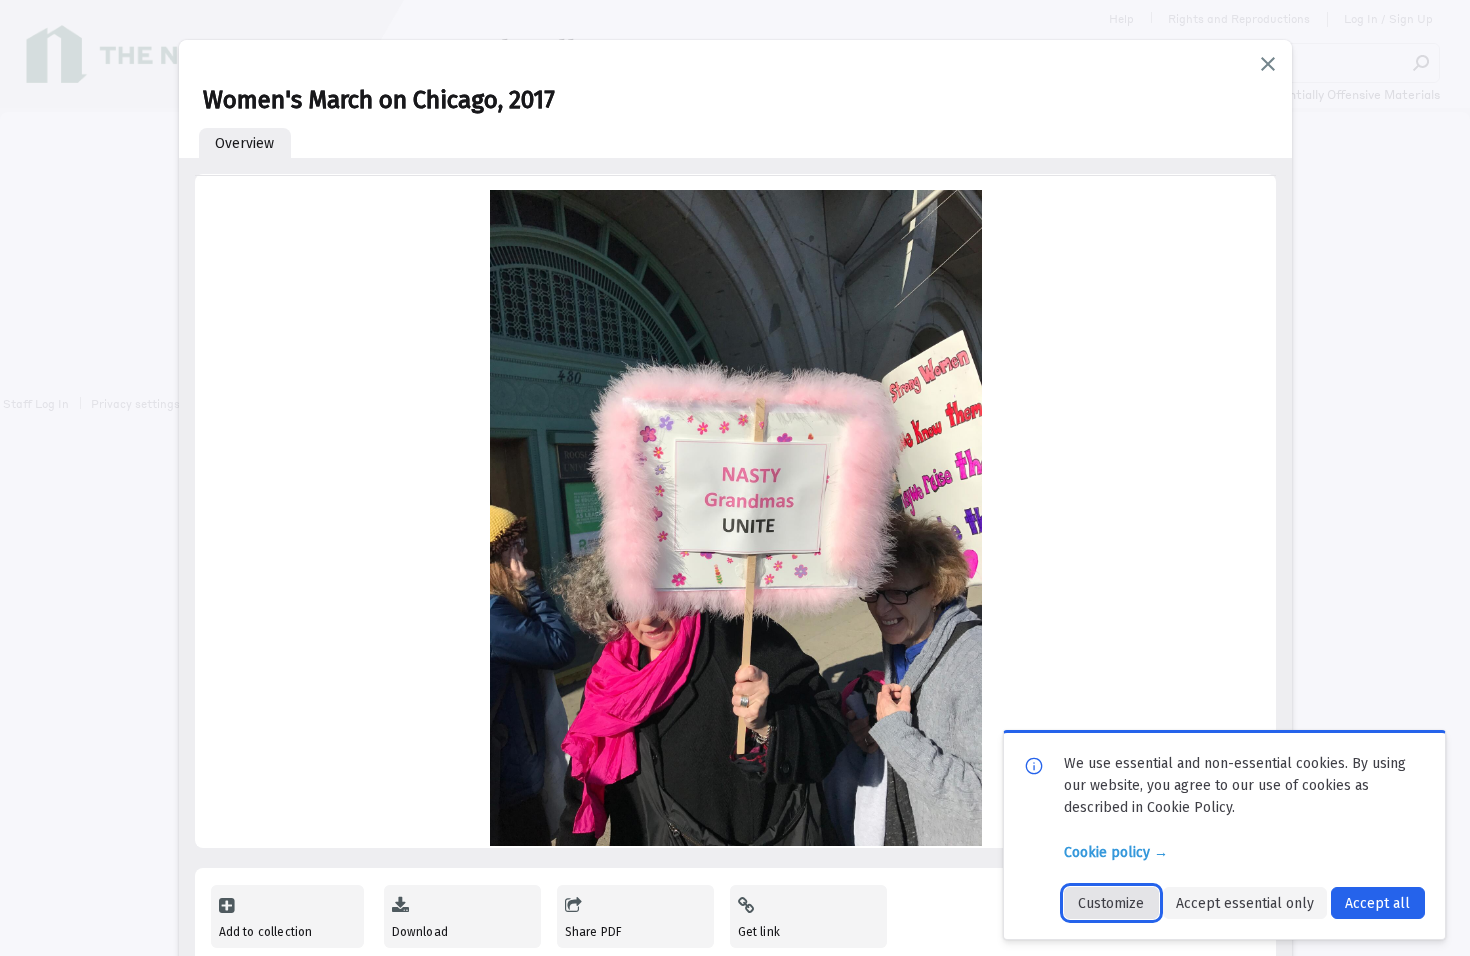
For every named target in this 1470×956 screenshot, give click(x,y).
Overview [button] (244, 143)
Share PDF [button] (594, 932)
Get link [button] (759, 932)
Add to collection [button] (266, 932)
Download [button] (420, 932)
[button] (1268, 64)
